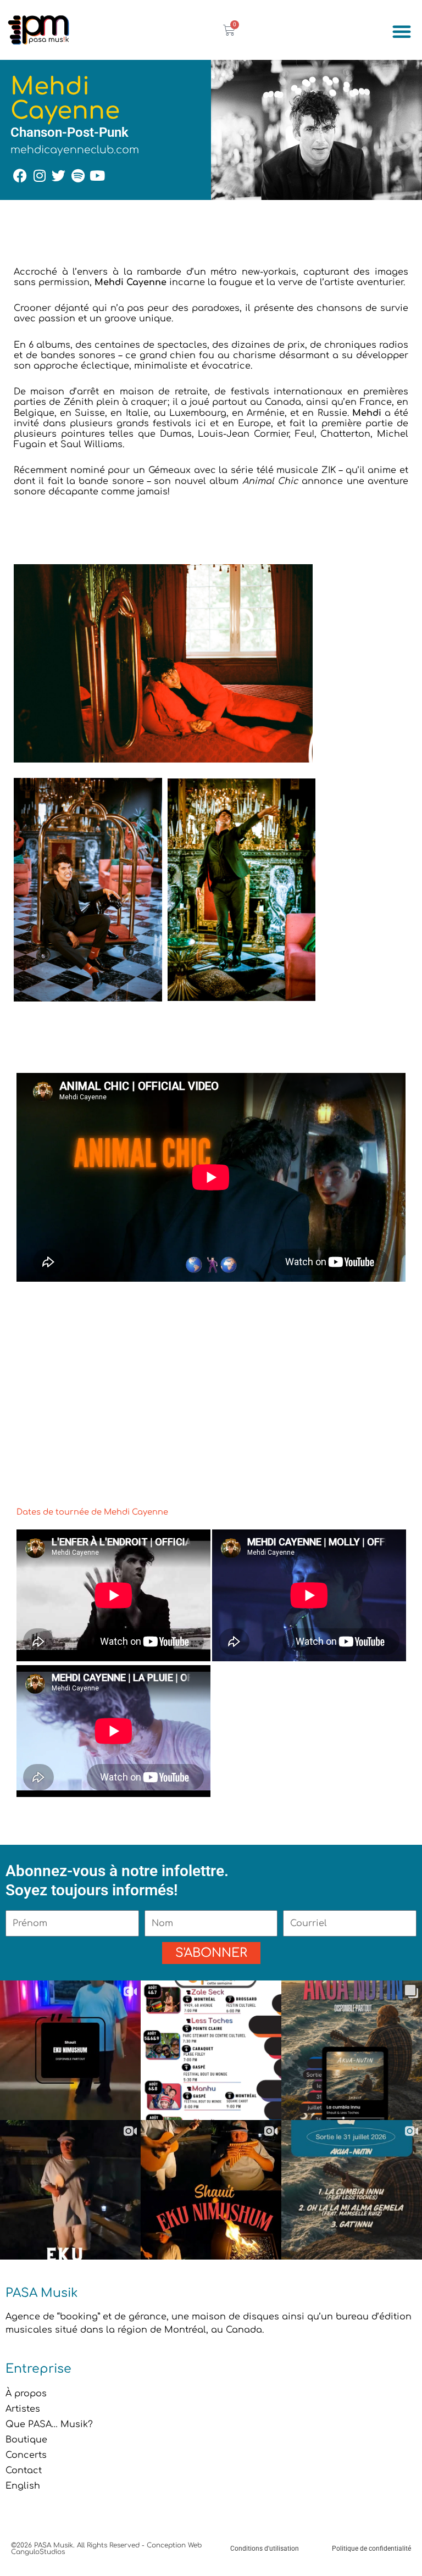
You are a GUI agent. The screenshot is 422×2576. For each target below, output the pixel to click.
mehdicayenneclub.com (75, 150)
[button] (402, 31)
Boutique (26, 2440)
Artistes (23, 2409)
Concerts (26, 2455)
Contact (24, 2471)
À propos (26, 2394)
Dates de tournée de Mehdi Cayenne (92, 1512)
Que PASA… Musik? (49, 2424)
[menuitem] (211, 2486)
